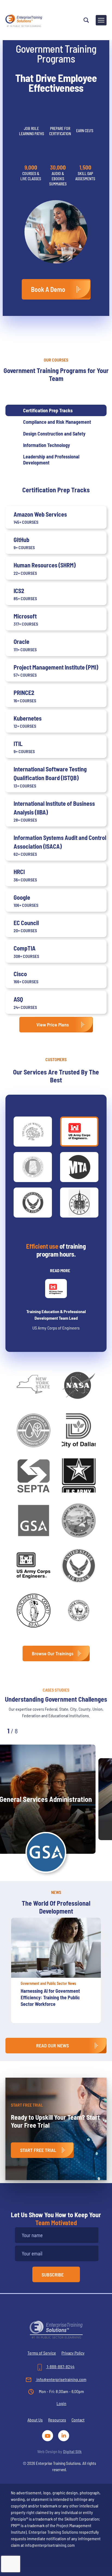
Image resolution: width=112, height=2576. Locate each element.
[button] (33, 1730)
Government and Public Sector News (48, 1983)
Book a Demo (48, 289)
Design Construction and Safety (54, 434)
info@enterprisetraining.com (61, 2379)
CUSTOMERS (56, 1059)
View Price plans (53, 1025)
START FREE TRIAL (38, 2150)
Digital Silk (72, 2451)
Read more (60, 1270)
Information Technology (46, 445)
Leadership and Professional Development (51, 460)
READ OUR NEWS (52, 2045)
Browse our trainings (53, 1653)
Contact (78, 2420)
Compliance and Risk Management (57, 422)
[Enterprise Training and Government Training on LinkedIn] (64, 2435)
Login (61, 2403)
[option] (56, 1973)
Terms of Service (42, 2353)
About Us (35, 2420)
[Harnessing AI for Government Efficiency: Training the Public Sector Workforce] (56, 1948)
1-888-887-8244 (60, 2366)
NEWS (56, 1892)
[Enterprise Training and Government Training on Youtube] (49, 2435)
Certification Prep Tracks (48, 410)
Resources (57, 2420)
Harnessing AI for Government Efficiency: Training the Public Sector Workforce (50, 1997)
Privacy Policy (73, 2353)
